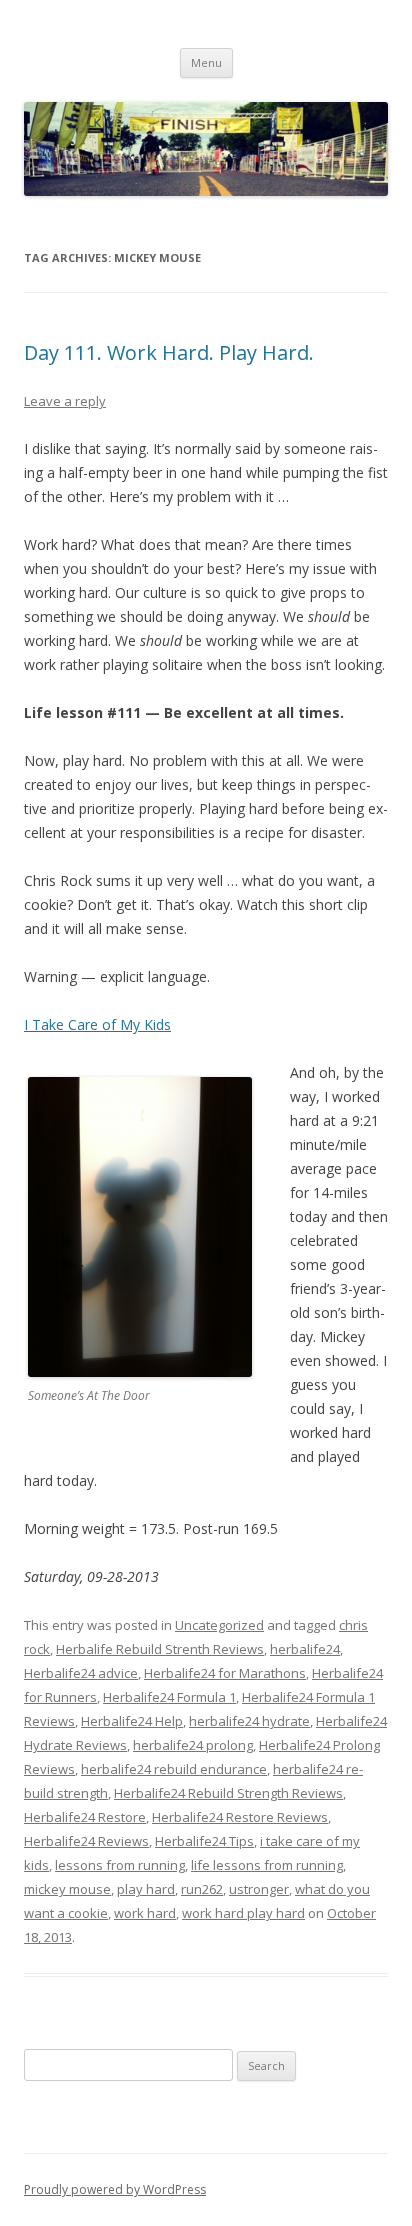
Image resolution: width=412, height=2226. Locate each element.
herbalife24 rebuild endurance (174, 1769)
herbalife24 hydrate (249, 1721)
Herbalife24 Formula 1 (169, 1697)
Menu (206, 62)
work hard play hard (243, 1913)
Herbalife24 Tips (204, 1841)
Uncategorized (219, 1625)
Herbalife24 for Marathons (225, 1673)
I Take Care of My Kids (97, 1024)
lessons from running (120, 1865)
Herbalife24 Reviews (86, 1841)
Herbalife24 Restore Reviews (240, 1817)
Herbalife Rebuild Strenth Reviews (160, 1649)
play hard (146, 1889)
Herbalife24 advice (81, 1673)
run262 (202, 1889)
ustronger (259, 1889)
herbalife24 (305, 1649)
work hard (145, 1913)
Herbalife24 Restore (85, 1817)
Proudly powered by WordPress (115, 2189)
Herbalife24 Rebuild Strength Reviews (228, 1793)
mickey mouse (67, 1889)
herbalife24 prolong (193, 1745)
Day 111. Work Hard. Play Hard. (169, 352)
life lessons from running (267, 1865)
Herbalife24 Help (132, 1721)
